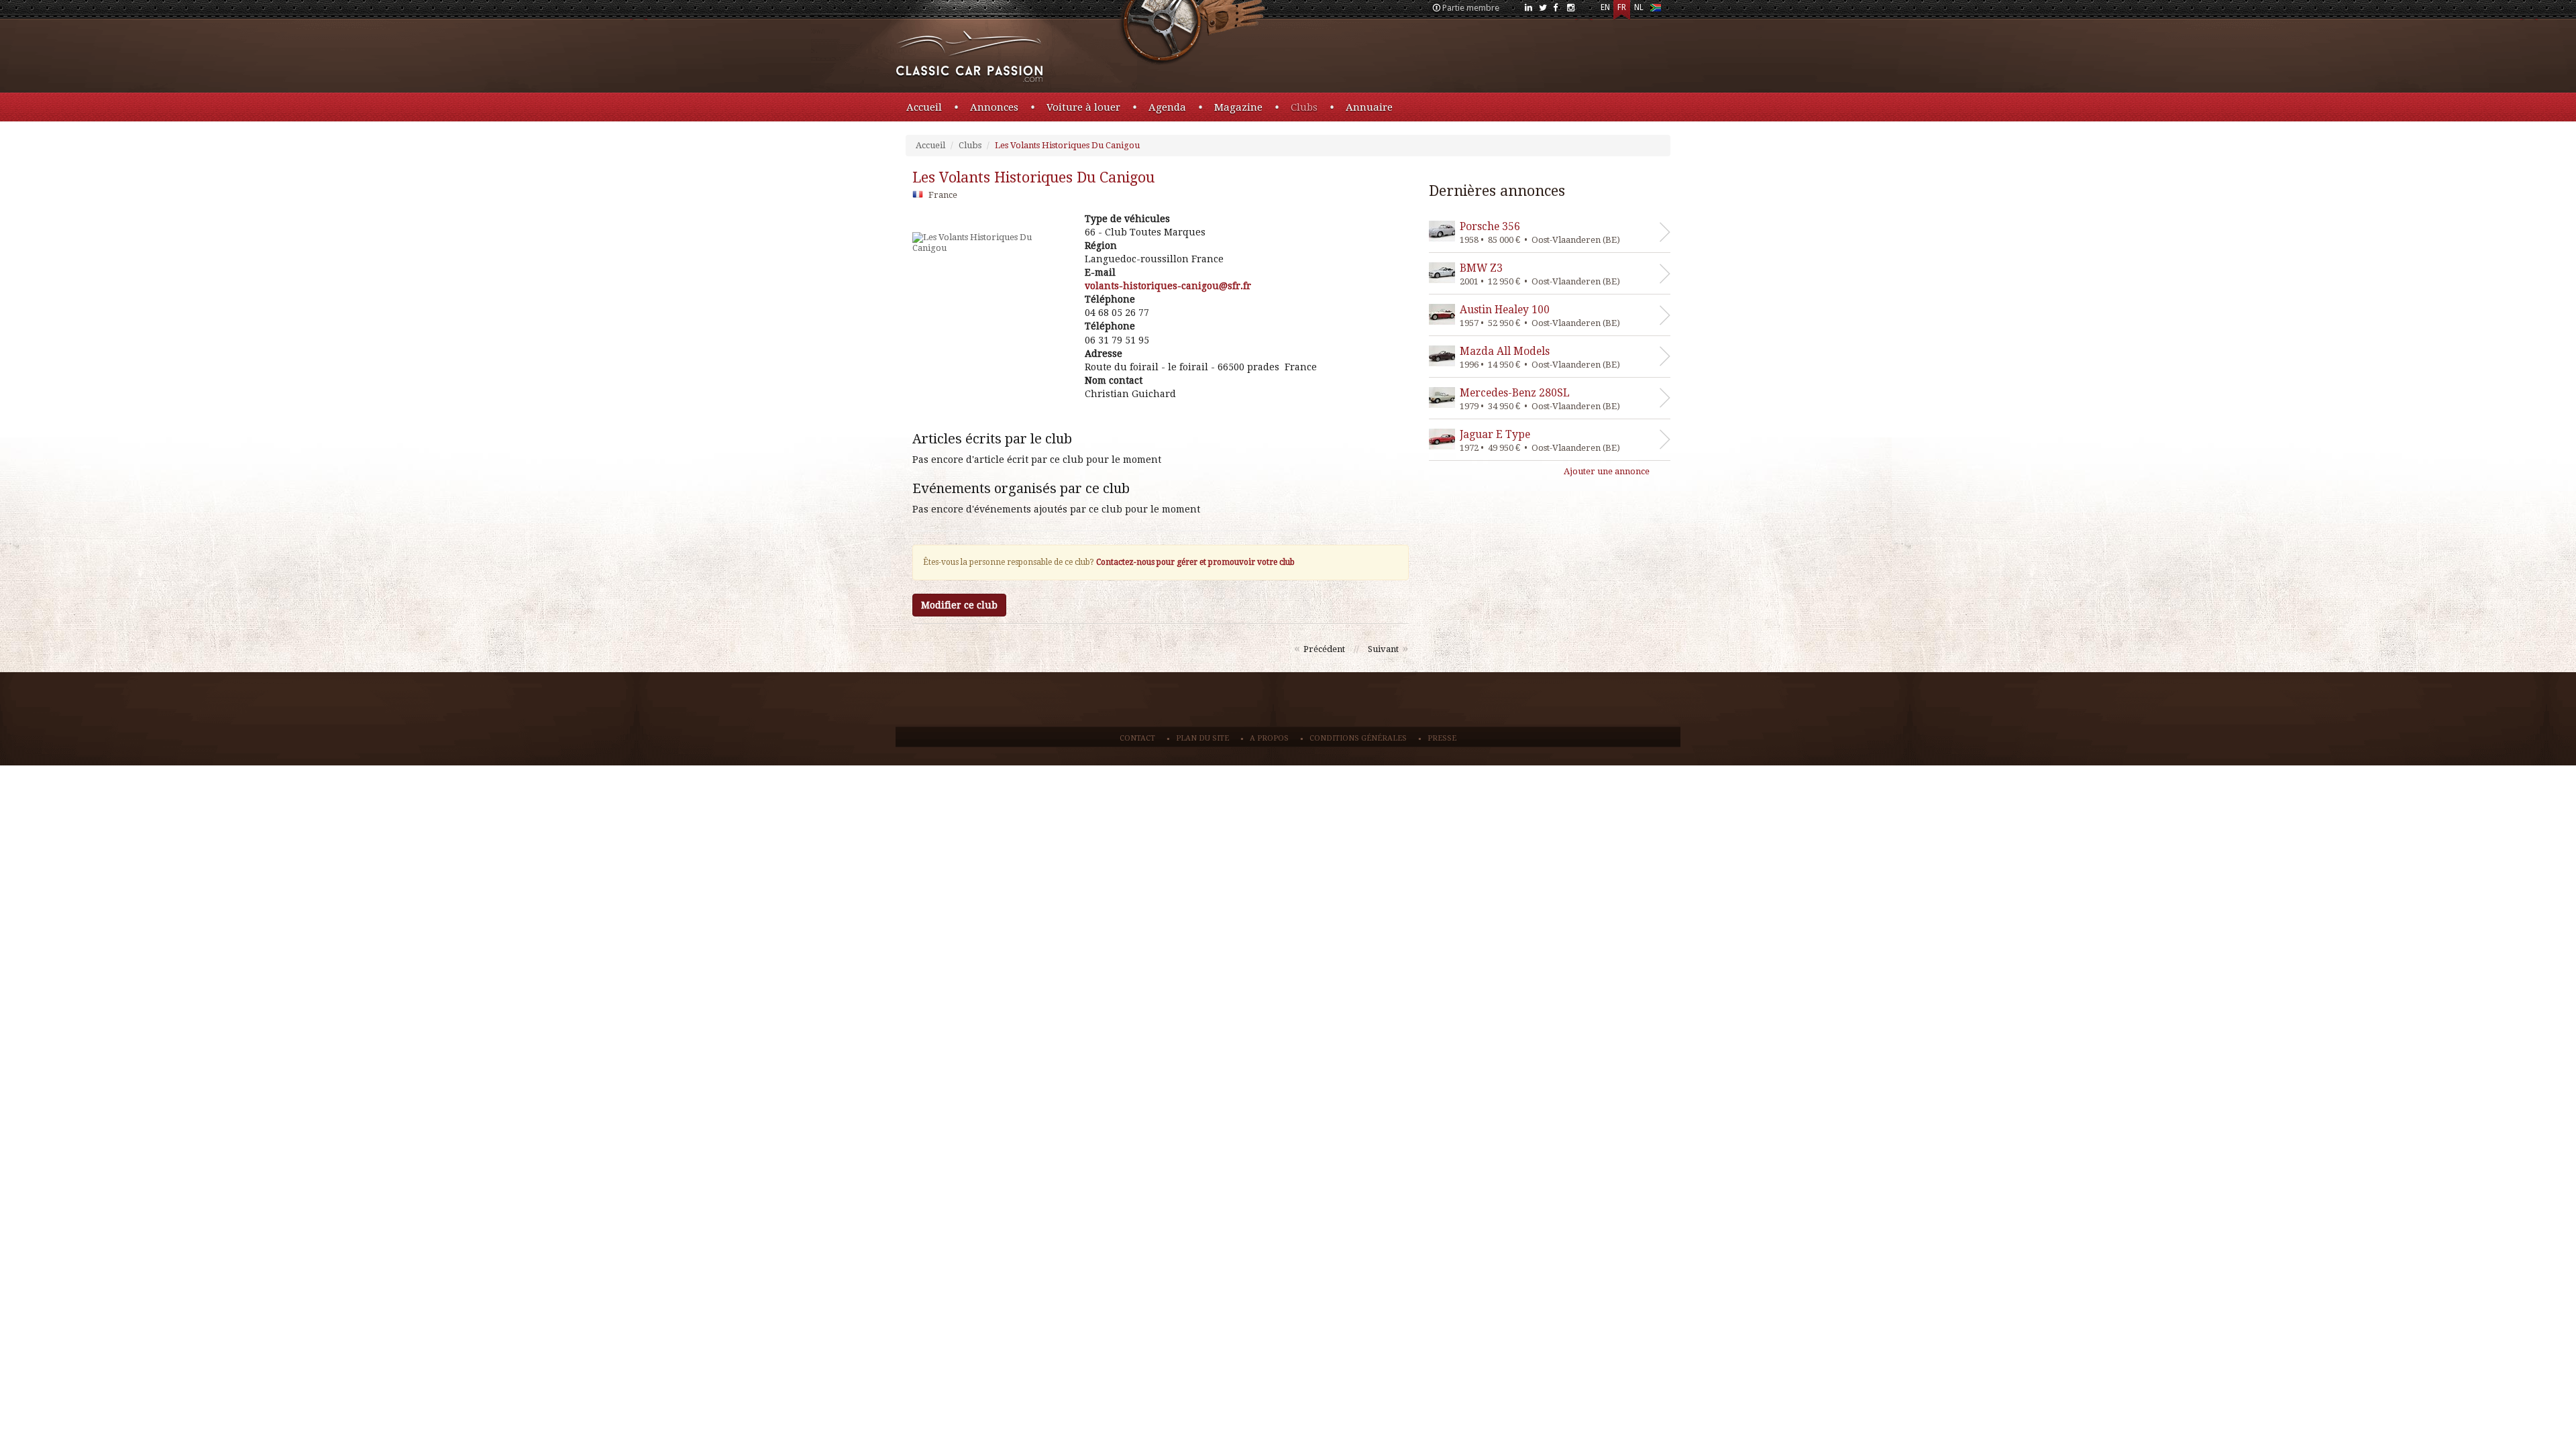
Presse (1442, 738)
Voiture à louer (1083, 107)
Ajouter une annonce (1607, 471)
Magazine (1238, 107)
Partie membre (1471, 8)
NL (1639, 7)
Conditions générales (1358, 738)
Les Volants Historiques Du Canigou (1067, 145)
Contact (1137, 738)
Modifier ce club (959, 605)
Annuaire (1369, 107)
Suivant (1383, 649)
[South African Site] (1655, 10)
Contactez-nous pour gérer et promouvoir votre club (1195, 562)
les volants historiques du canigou (1033, 177)
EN (1605, 7)
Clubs (1304, 107)
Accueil (924, 107)
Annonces (994, 107)
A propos (1269, 738)
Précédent (1324, 649)
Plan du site (1202, 738)
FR (1622, 7)
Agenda (1167, 107)
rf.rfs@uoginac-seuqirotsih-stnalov (1168, 286)
